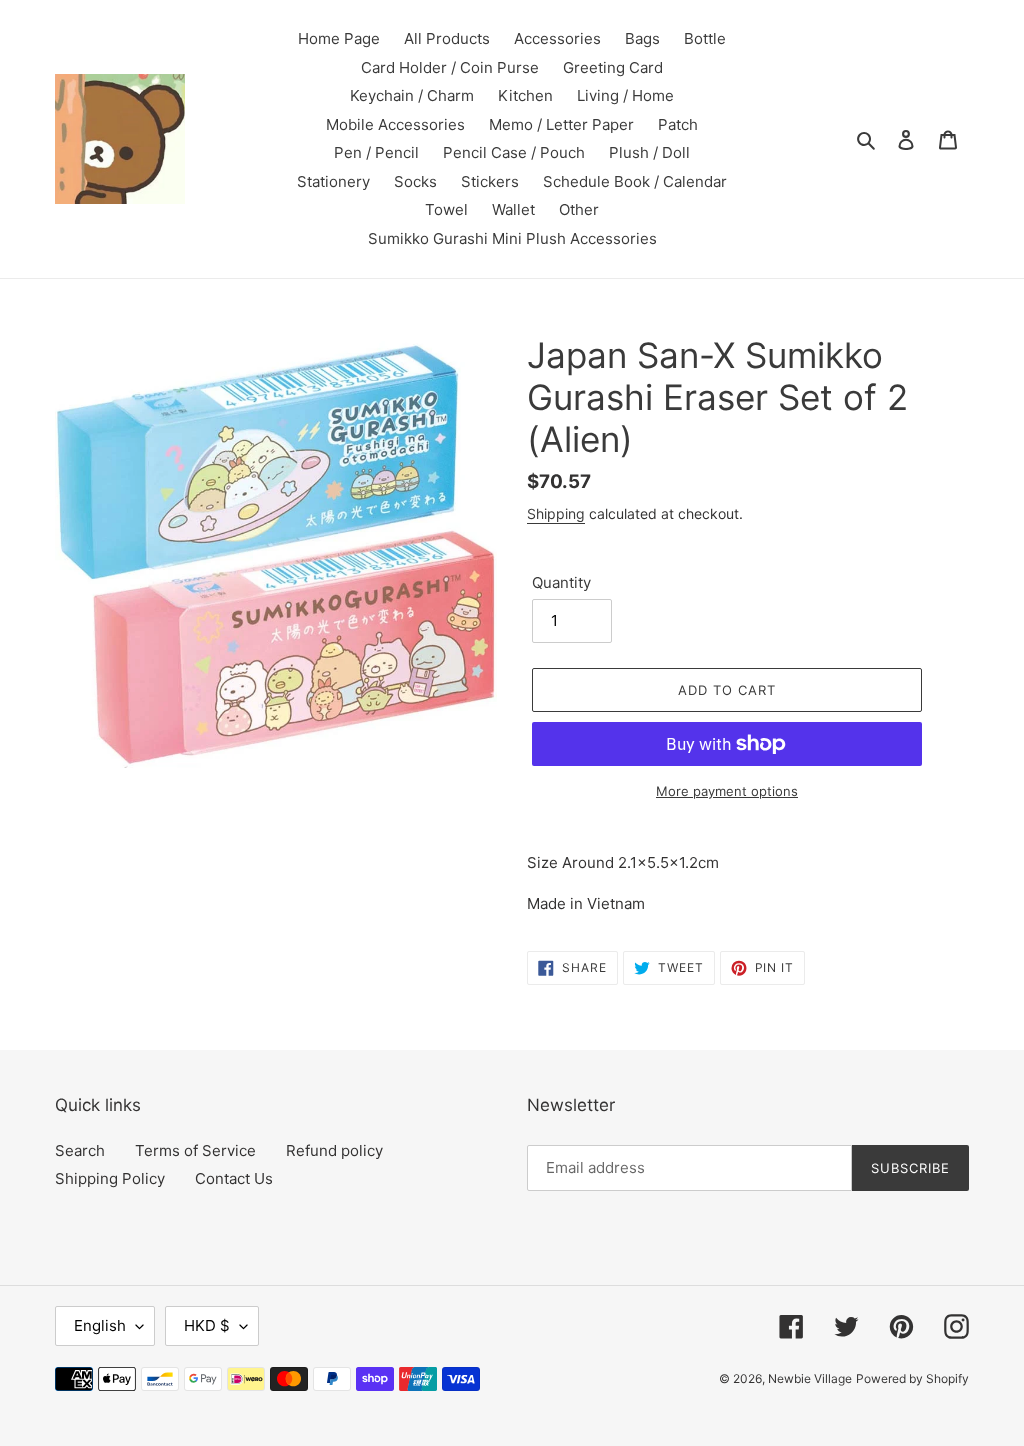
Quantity (561, 582)
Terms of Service (195, 1150)
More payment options (727, 791)
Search (80, 1150)
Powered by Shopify (912, 1378)
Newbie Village (810, 1378)
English (100, 1325)
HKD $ (207, 1325)
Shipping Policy (110, 1178)
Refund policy (334, 1150)
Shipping (556, 513)
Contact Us (234, 1178)
